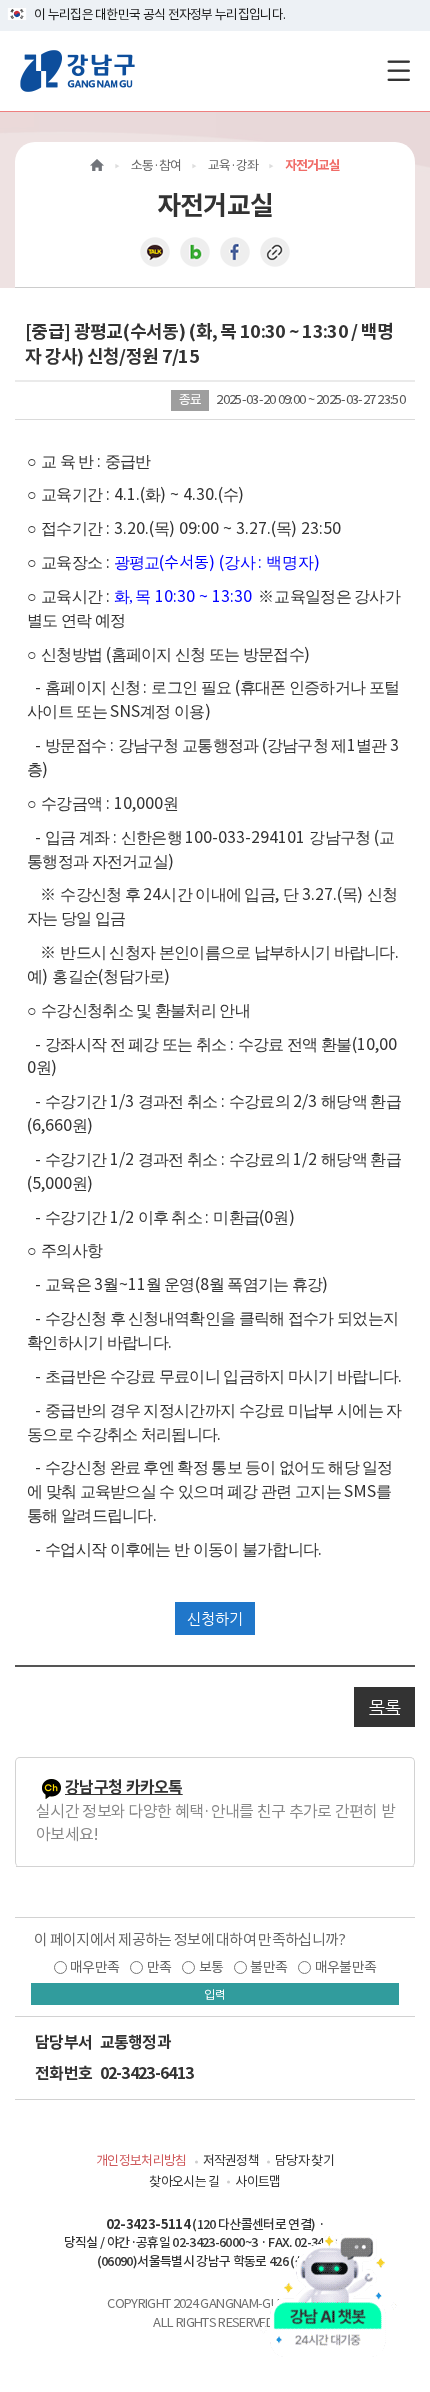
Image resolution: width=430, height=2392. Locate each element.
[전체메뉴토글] (398, 70)
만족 (159, 1967)
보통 (211, 1967)
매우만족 (94, 1967)
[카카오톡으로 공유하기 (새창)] (155, 251)
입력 (215, 1994)
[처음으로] (97, 165)
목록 (384, 1707)
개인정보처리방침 (141, 2160)
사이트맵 (257, 2181)
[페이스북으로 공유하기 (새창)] (235, 251)
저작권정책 (231, 2160)
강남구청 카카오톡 (124, 1787)
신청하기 (215, 1618)
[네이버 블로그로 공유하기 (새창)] (195, 251)
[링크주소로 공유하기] (275, 251)
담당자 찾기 (304, 2160)
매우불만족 (346, 1967)
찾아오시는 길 (184, 2181)
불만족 (268, 1967)
